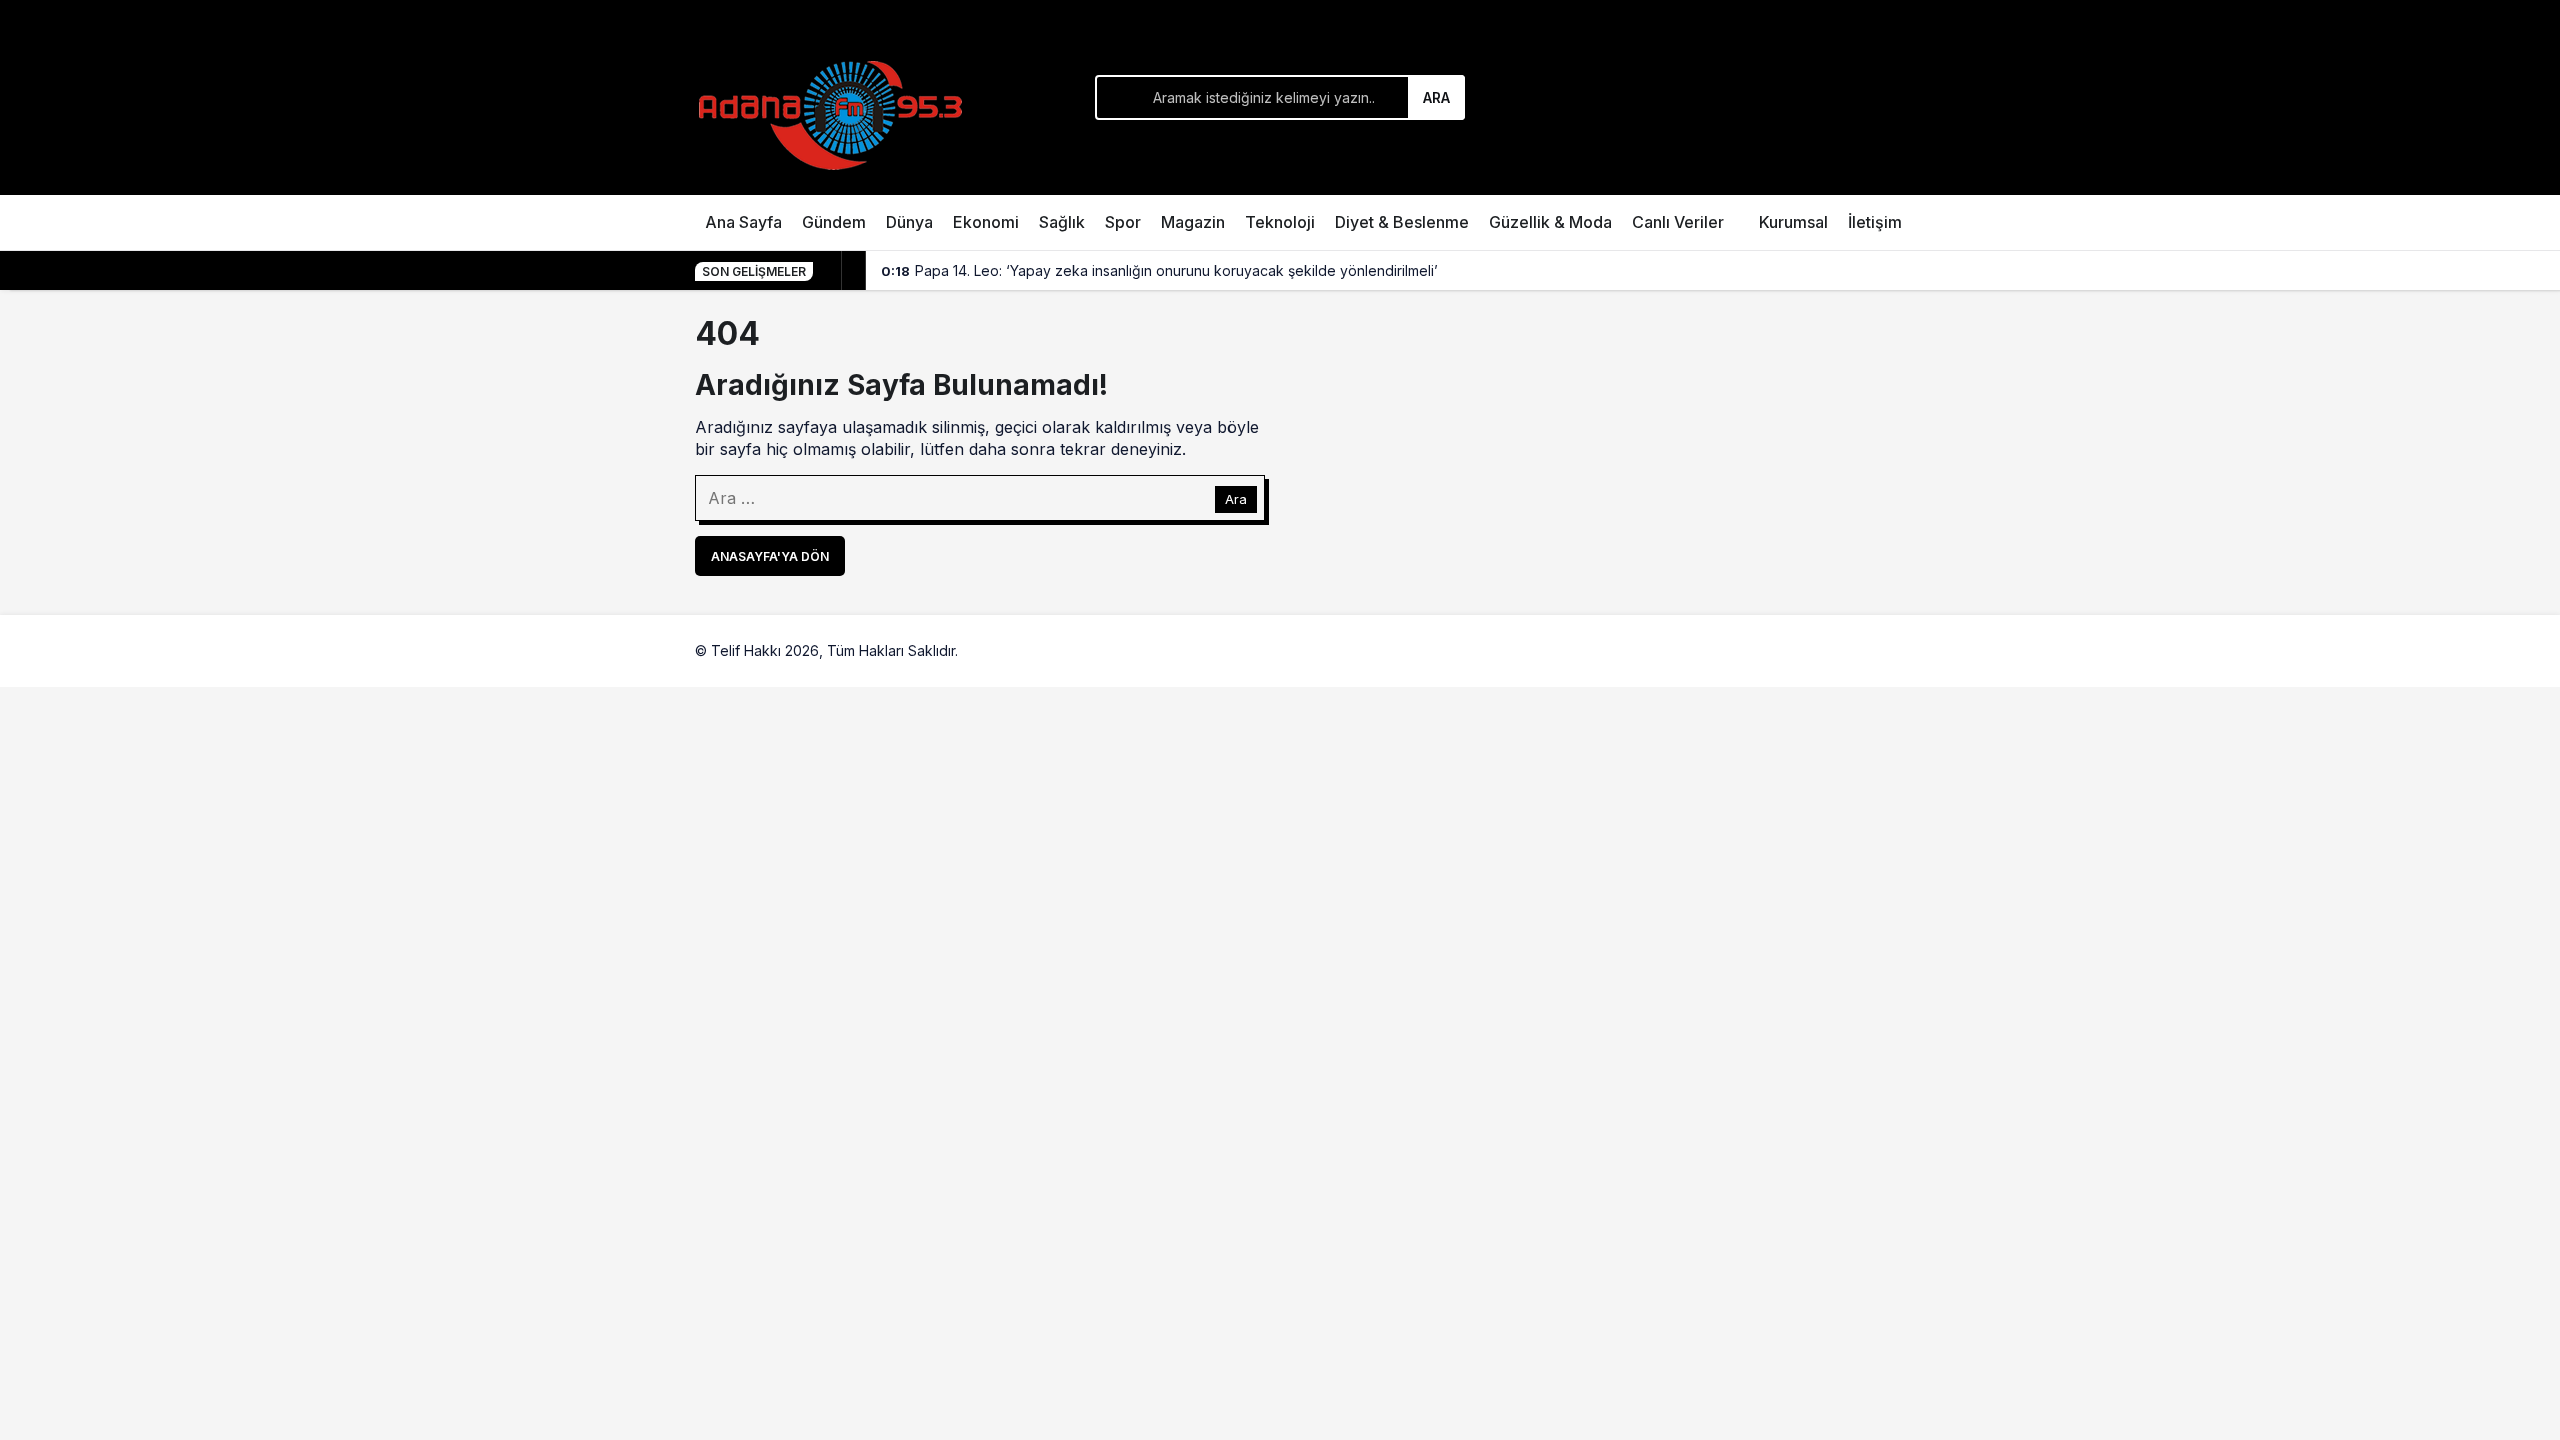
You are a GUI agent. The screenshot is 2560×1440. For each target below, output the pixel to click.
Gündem (834, 222)
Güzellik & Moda (1550, 222)
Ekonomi (986, 222)
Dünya (909, 222)
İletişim (1875, 222)
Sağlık (1062, 222)
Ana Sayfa (743, 222)
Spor (1123, 222)
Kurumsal (1793, 222)
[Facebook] (1803, 651)
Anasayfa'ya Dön (770, 556)
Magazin (1193, 222)
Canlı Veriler (1678, 222)
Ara (1436, 97)
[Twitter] (1849, 651)
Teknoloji (1280, 222)
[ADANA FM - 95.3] (830, 112)
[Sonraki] (854, 271)
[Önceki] (830, 271)
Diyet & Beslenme (1402, 222)
